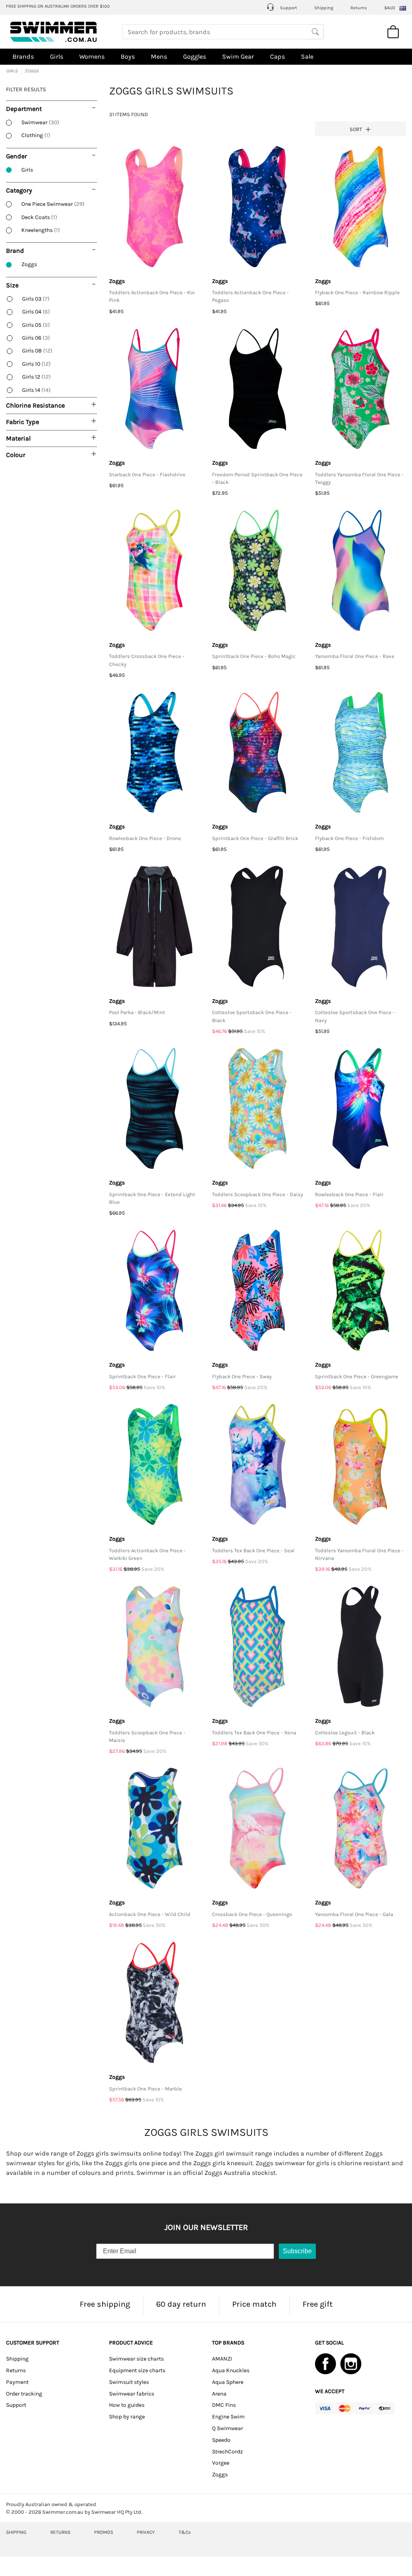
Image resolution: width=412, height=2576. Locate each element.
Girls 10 (36, 364)
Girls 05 (36, 325)
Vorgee (221, 2463)
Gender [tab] (16, 156)
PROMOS (104, 2532)
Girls (57, 56)
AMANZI (222, 2359)
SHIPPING (16, 2532)
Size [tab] (12, 285)
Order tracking (24, 2394)
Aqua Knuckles (231, 2370)
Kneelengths (41, 230)
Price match (254, 2304)
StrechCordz (228, 2452)
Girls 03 (36, 299)
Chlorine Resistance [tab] (35, 405)
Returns (359, 8)
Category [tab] (19, 190)
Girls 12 (36, 377)
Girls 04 (36, 312)
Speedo (221, 2440)
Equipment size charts (137, 2370)
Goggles (195, 56)
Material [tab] (18, 438)
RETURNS (60, 2532)
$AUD (390, 8)
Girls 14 (36, 390)
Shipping (324, 8)
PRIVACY (146, 2532)
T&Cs (185, 2532)
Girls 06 (36, 338)
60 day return (181, 2304)
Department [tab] (24, 109)
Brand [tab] (15, 251)
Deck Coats (39, 217)
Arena (219, 2394)
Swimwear (40, 122)
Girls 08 (37, 351)
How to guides (127, 2405)
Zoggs (29, 264)
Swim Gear (238, 56)
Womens (92, 56)
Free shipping (105, 2304)
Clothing (36, 135)
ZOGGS (32, 71)
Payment (17, 2382)
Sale (307, 56)
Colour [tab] (16, 455)
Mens (159, 56)
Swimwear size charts (136, 2359)
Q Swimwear (228, 2428)
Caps (277, 56)
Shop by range (127, 2417)
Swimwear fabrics (132, 2394)
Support (288, 8)
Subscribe (297, 2251)
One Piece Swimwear (53, 204)
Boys (128, 56)
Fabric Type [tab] (23, 422)
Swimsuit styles (129, 2382)
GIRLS (12, 71)
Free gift (318, 2304)
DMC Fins (224, 2405)
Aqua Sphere (228, 2382)
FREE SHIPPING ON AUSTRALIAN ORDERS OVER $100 (58, 6)
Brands (23, 56)
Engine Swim (228, 2417)
